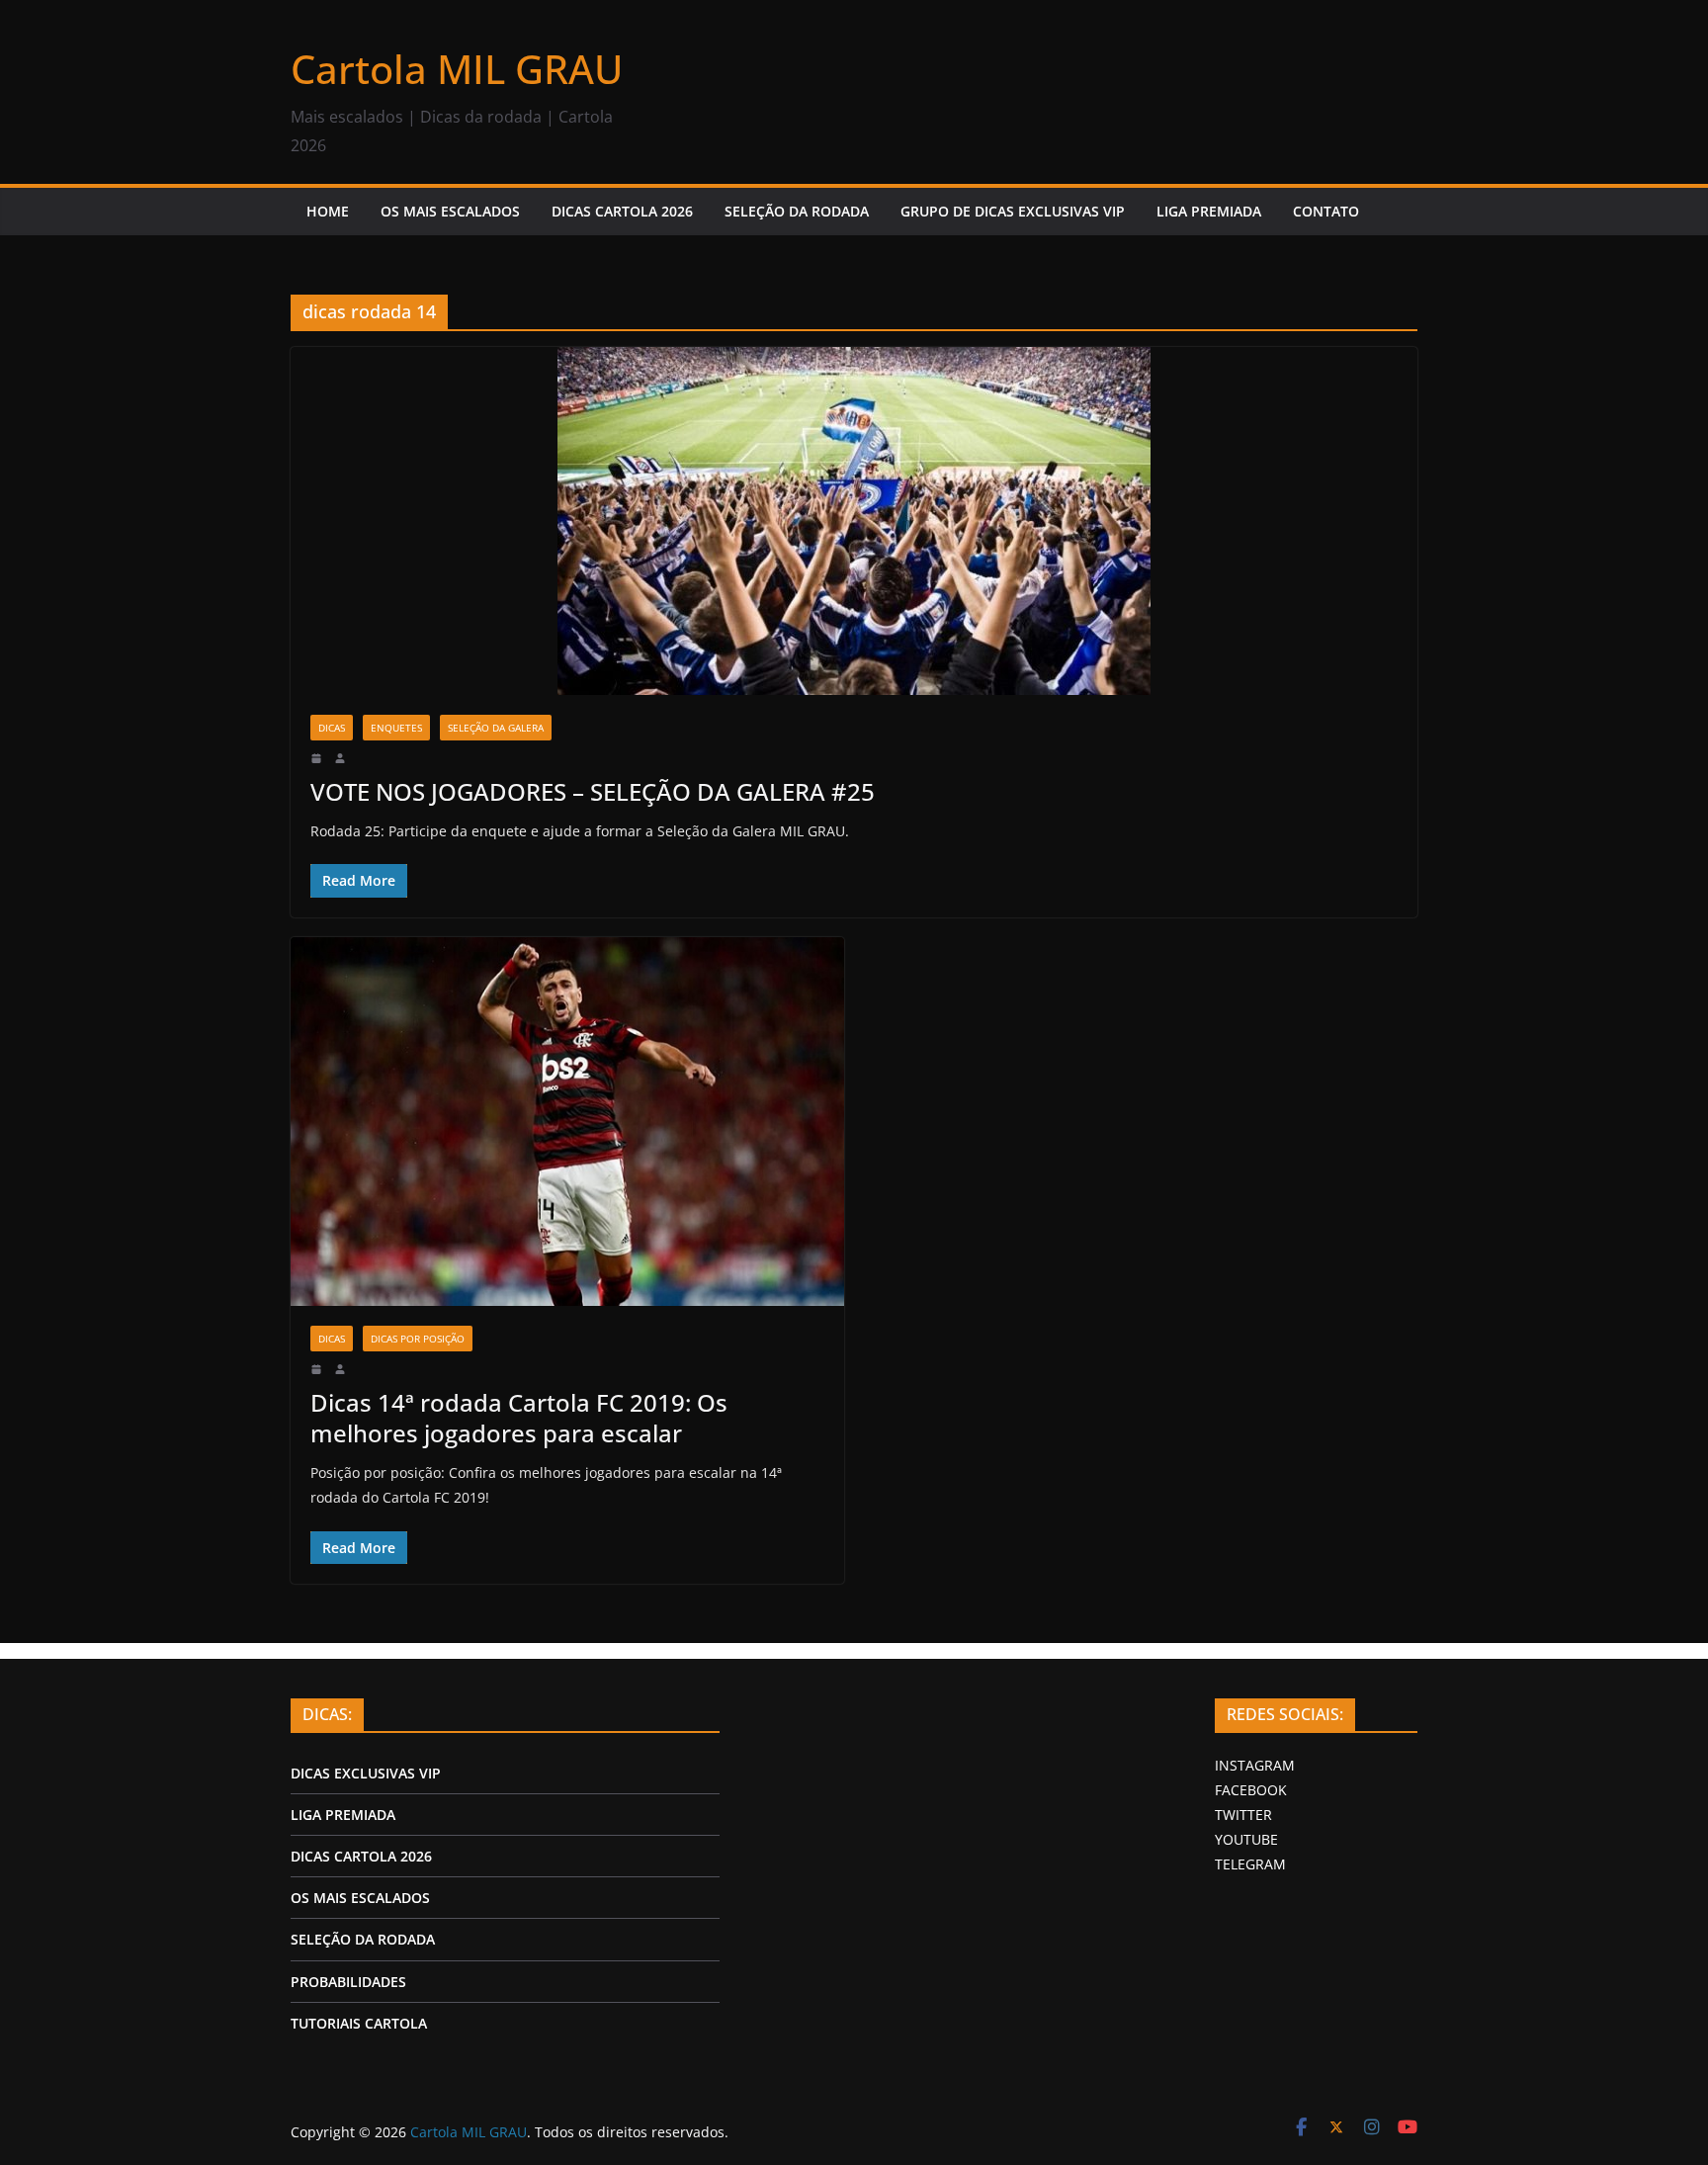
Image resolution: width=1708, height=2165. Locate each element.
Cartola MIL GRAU (457, 69)
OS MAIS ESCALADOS (450, 211)
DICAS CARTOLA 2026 (622, 211)
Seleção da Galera (496, 728)
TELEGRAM (1250, 1864)
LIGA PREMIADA (1209, 211)
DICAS (332, 728)
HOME (328, 211)
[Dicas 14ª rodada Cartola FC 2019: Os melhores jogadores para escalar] (567, 1122)
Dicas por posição (418, 1339)
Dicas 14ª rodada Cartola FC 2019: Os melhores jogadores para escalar (519, 1418)
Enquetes (396, 728)
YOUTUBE (1246, 1839)
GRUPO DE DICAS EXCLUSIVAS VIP (1013, 211)
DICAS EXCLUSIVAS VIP (366, 1773)
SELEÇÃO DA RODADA (797, 211)
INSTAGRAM (1255, 1765)
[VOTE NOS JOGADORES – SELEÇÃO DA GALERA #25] (854, 521)
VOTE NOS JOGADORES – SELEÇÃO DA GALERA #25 (593, 791)
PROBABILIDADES (348, 1982)
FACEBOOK (1251, 1790)
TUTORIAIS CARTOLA (359, 2023)
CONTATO (1326, 211)
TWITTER (1243, 1815)
